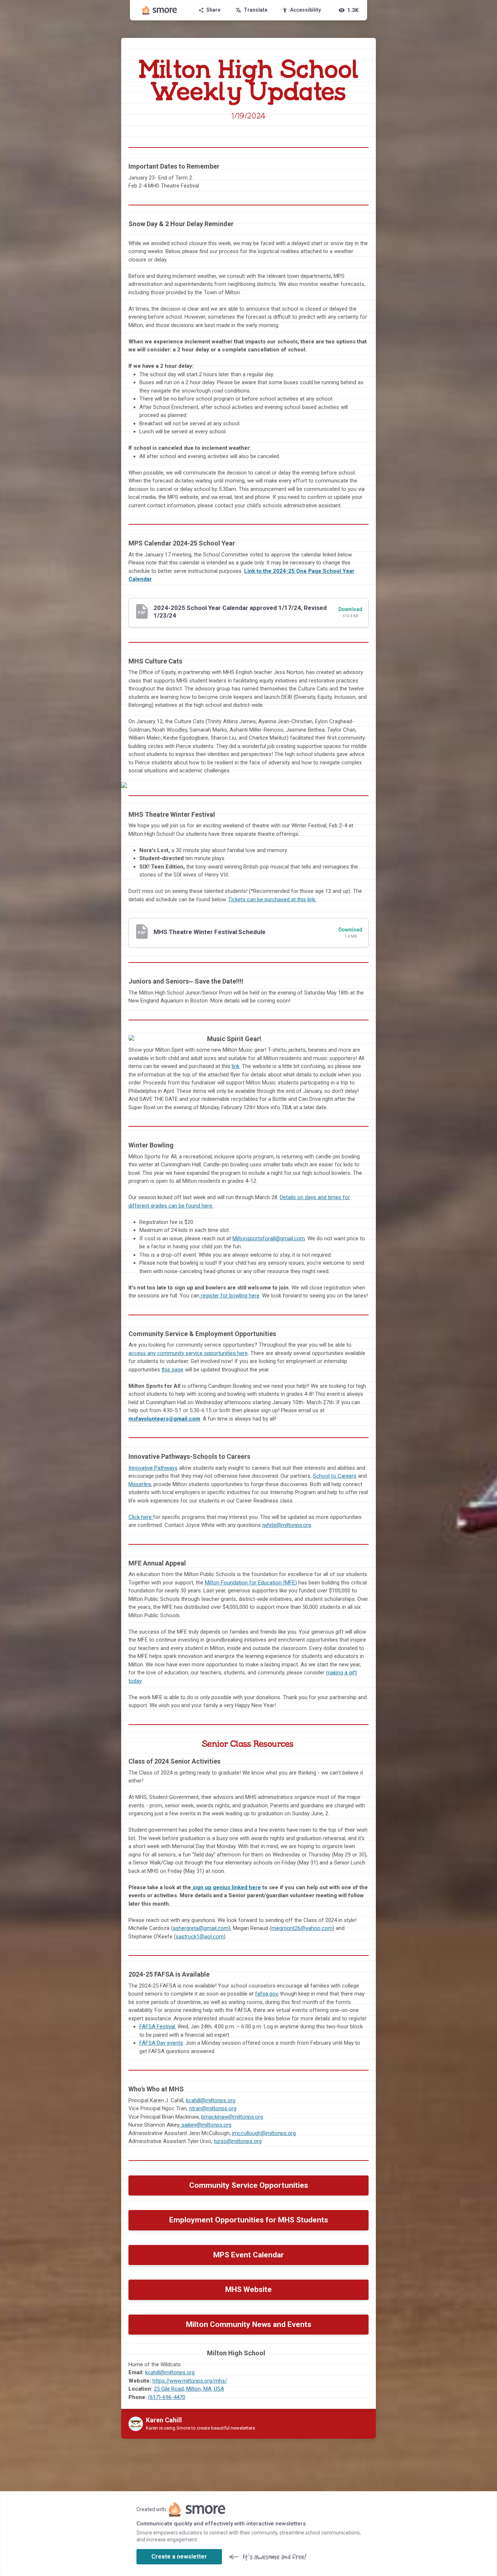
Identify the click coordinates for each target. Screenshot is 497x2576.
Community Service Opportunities (249, 2185)
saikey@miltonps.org (206, 2125)
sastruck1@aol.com (200, 1937)
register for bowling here (229, 1296)
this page (172, 1370)
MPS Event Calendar (249, 2255)
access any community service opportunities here (188, 1353)
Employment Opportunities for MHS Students (249, 2220)
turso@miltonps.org (238, 2141)
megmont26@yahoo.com (302, 1928)
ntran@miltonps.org (213, 2108)
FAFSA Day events (161, 2043)
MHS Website (249, 2289)
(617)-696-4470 (167, 2397)
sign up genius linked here (227, 1887)
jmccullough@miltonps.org (264, 2133)
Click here (140, 1517)
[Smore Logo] (160, 10)
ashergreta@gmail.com (201, 1928)
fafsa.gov (266, 1994)
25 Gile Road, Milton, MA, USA (189, 2389)
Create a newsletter (179, 2557)
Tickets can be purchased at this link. (272, 899)
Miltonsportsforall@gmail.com (269, 1238)
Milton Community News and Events (249, 2324)
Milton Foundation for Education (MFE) (251, 1583)
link (236, 1066)
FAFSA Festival (157, 2026)
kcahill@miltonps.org (211, 2100)
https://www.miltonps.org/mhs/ (190, 2381)
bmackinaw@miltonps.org (232, 2117)
